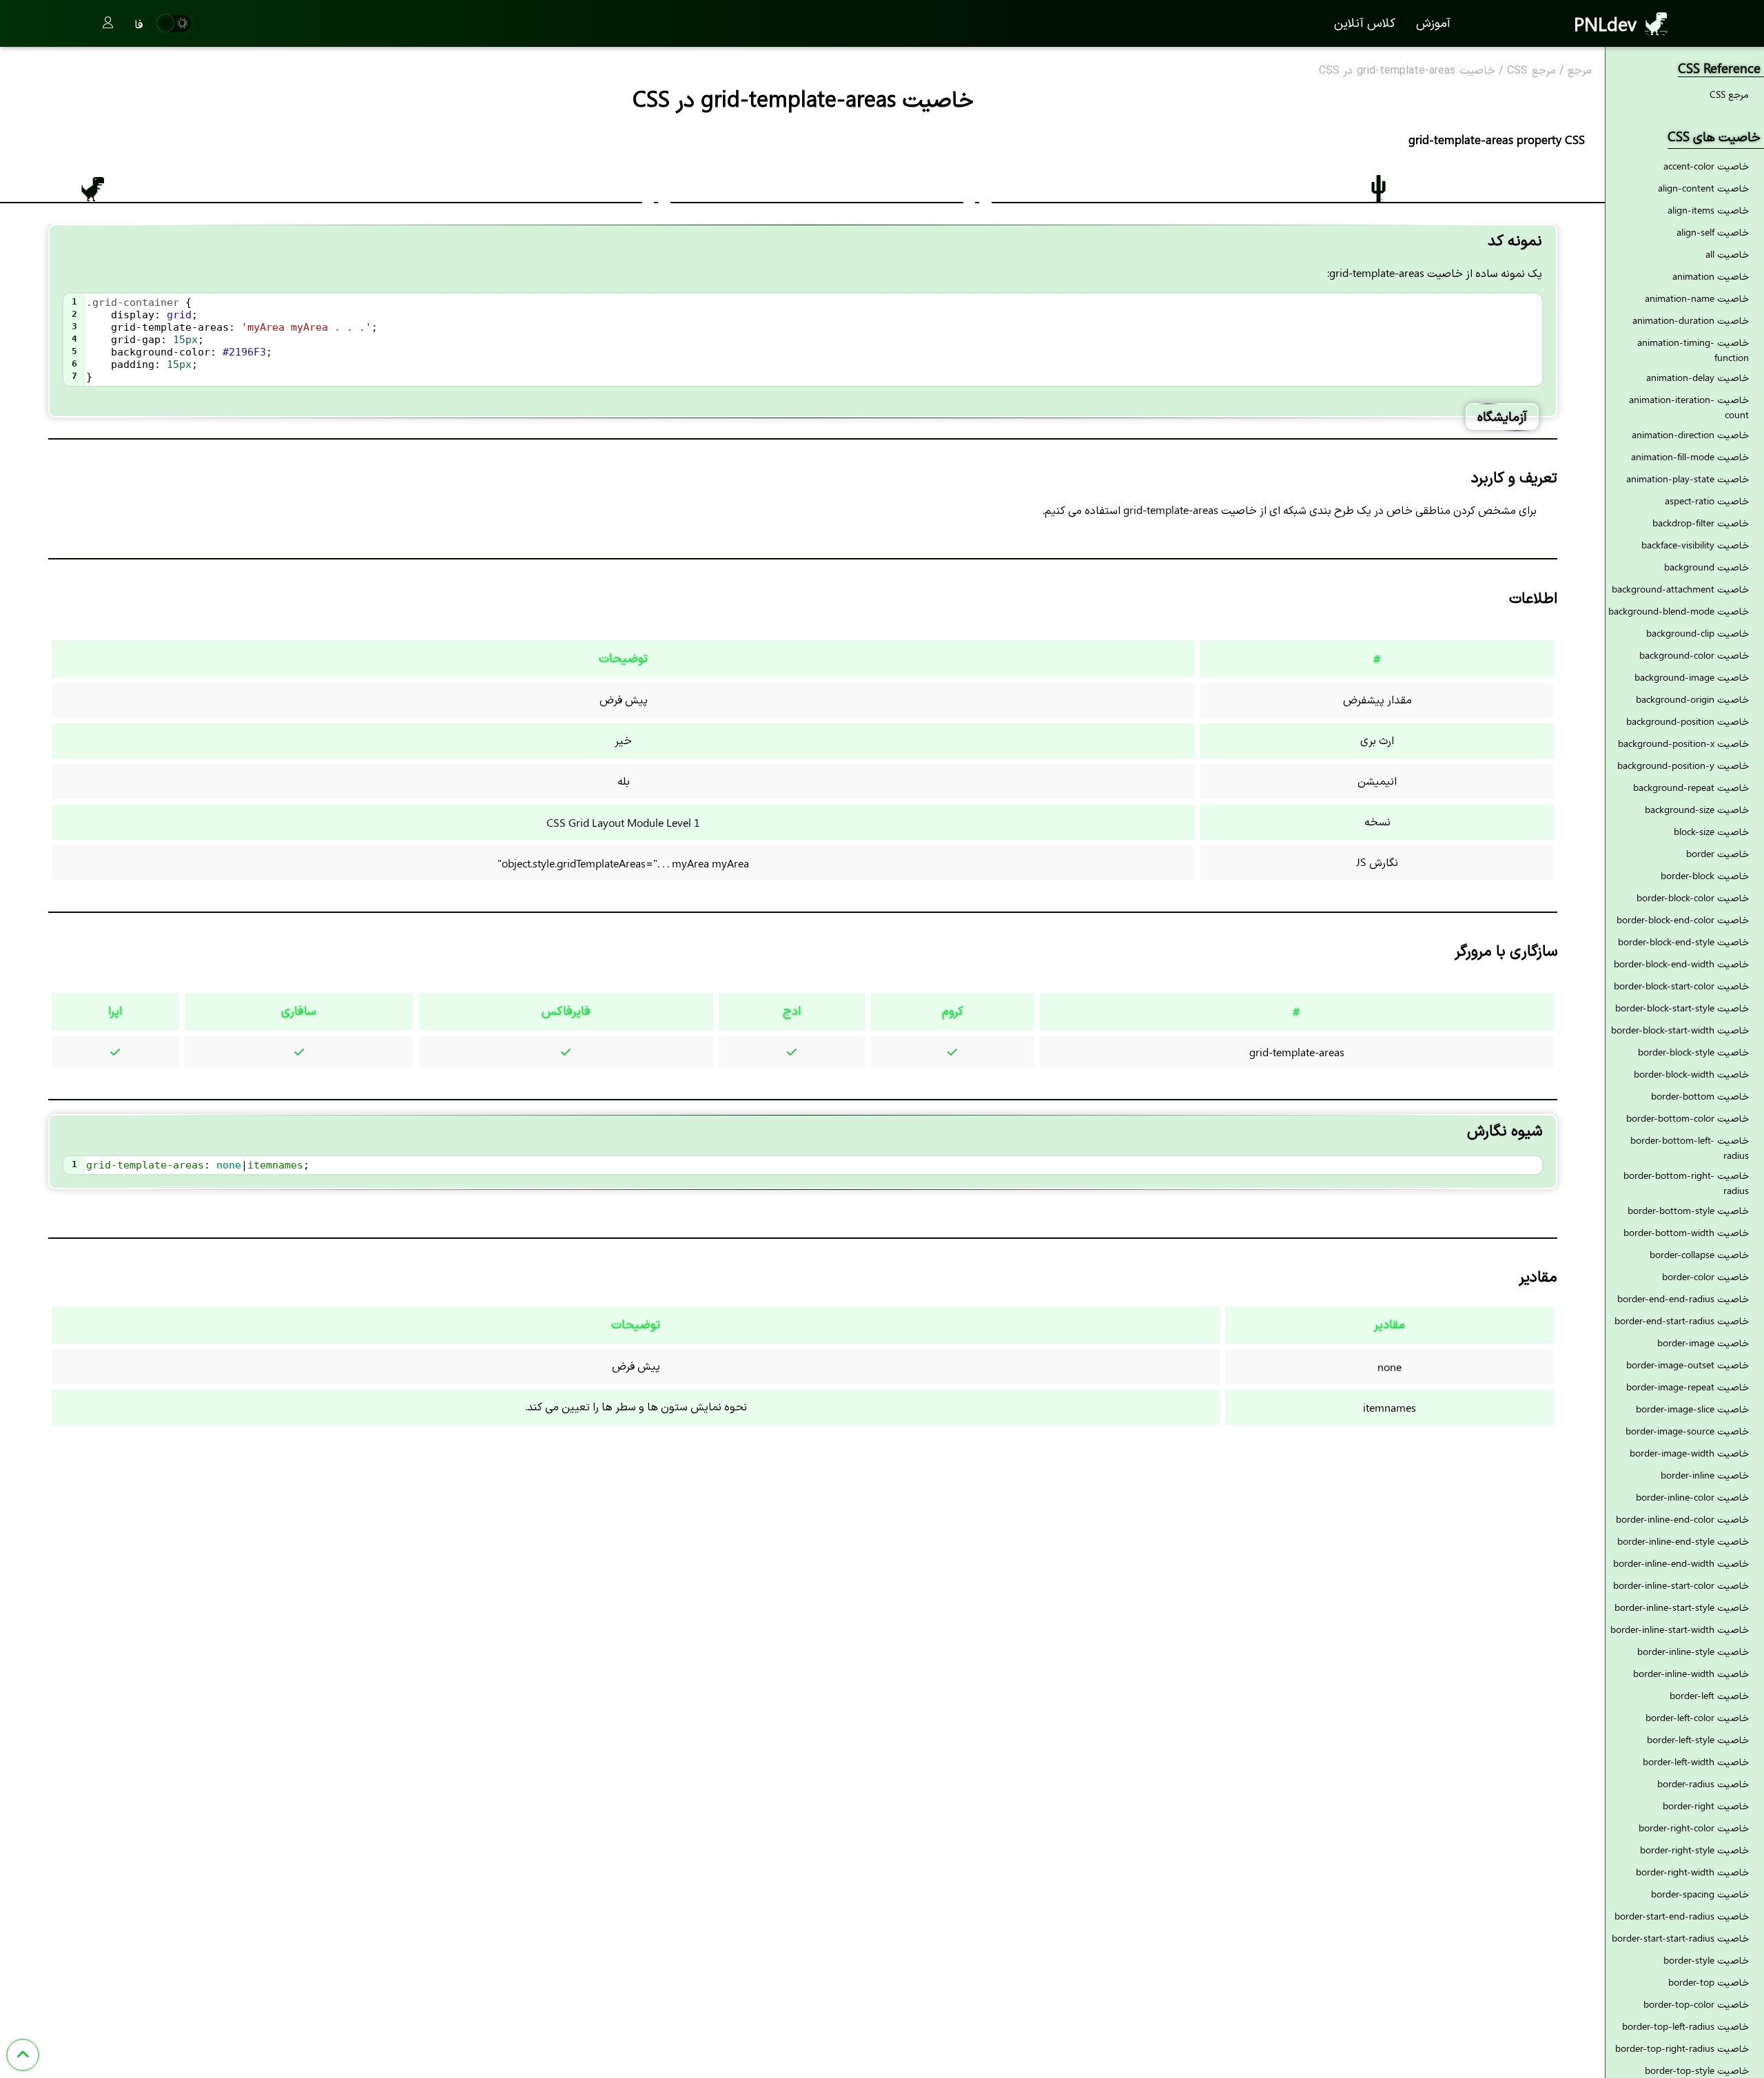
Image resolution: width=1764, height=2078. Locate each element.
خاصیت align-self (1713, 232)
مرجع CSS (1531, 71)
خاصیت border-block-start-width (1680, 1030)
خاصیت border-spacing (1700, 1894)
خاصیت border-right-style (1694, 1850)
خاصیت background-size (1697, 809)
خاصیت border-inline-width (1691, 1673)
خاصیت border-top (1709, 1982)
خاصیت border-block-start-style (1682, 1008)
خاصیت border (1717, 853)
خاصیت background (1706, 567)
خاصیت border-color (1705, 1276)
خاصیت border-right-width (1692, 1872)
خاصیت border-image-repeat (1688, 1387)
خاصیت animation (1711, 276)
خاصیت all (1727, 254)
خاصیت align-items (1708, 210)
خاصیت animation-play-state (1688, 479)
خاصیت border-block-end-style (1683, 942)
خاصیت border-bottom (1700, 1096)
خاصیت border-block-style (1693, 1052)
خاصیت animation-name (1697, 298)
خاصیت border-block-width (1691, 1074)
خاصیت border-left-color (1697, 1717)
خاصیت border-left (1709, 1695)
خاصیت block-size (1711, 831)
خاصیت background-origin (1692, 699)
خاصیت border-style (1706, 1960)
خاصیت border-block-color (1693, 897)
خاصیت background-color (1694, 655)
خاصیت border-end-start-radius (1682, 1320)
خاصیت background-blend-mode (1679, 611)
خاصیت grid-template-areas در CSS (1407, 71)
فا (139, 23)
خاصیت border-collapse (1699, 1254)
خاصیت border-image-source (1687, 1431)
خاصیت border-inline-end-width (1681, 1563)
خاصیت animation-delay (1698, 377)
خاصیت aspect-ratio (1707, 501)
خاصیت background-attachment (1680, 589)
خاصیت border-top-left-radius (1685, 2026)
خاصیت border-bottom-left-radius (1690, 1148)
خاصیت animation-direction (1690, 434)
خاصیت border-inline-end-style (1683, 1541)
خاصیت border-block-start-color (1681, 986)
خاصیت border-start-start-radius (1680, 1938)
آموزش (1433, 22)
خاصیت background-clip (1698, 633)
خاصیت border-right (1706, 1806)
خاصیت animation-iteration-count (1689, 407)
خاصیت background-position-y (1683, 765)
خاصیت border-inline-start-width (1680, 1629)
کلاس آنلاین (1365, 22)
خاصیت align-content (1703, 188)
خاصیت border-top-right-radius (1682, 2048)
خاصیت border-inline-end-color (1682, 1519)
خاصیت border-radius (1703, 1783)
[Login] (108, 23)
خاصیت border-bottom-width (1686, 1232)
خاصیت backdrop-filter (1701, 523)
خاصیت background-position (1688, 721)
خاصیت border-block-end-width (1681, 964)
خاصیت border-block (1705, 875)
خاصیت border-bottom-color (1688, 1118)
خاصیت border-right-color (1694, 1828)
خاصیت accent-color (1706, 166)
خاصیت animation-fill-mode (1690, 456)
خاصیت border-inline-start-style (1682, 1607)
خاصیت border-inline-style (1693, 1651)
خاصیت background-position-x (1683, 743)
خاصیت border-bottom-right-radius (1686, 1183)
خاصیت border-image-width (1689, 1453)
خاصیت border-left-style (1698, 1739)
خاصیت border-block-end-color (1683, 919)
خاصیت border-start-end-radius (1682, 1916)
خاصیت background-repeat (1691, 787)
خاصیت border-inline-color (1692, 1497)
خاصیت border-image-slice (1692, 1409)
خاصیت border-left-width (1696, 1761)
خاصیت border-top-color (1696, 2004)
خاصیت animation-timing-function (1693, 350)
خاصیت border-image (1703, 1343)
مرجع (1580, 71)
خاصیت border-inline (1705, 1475)
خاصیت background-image (1692, 677)
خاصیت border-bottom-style (1688, 1210)
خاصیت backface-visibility (1695, 545)
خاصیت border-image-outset (1688, 1365)
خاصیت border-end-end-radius (1683, 1298)
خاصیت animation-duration (1691, 320)
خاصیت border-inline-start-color (1681, 1585)
